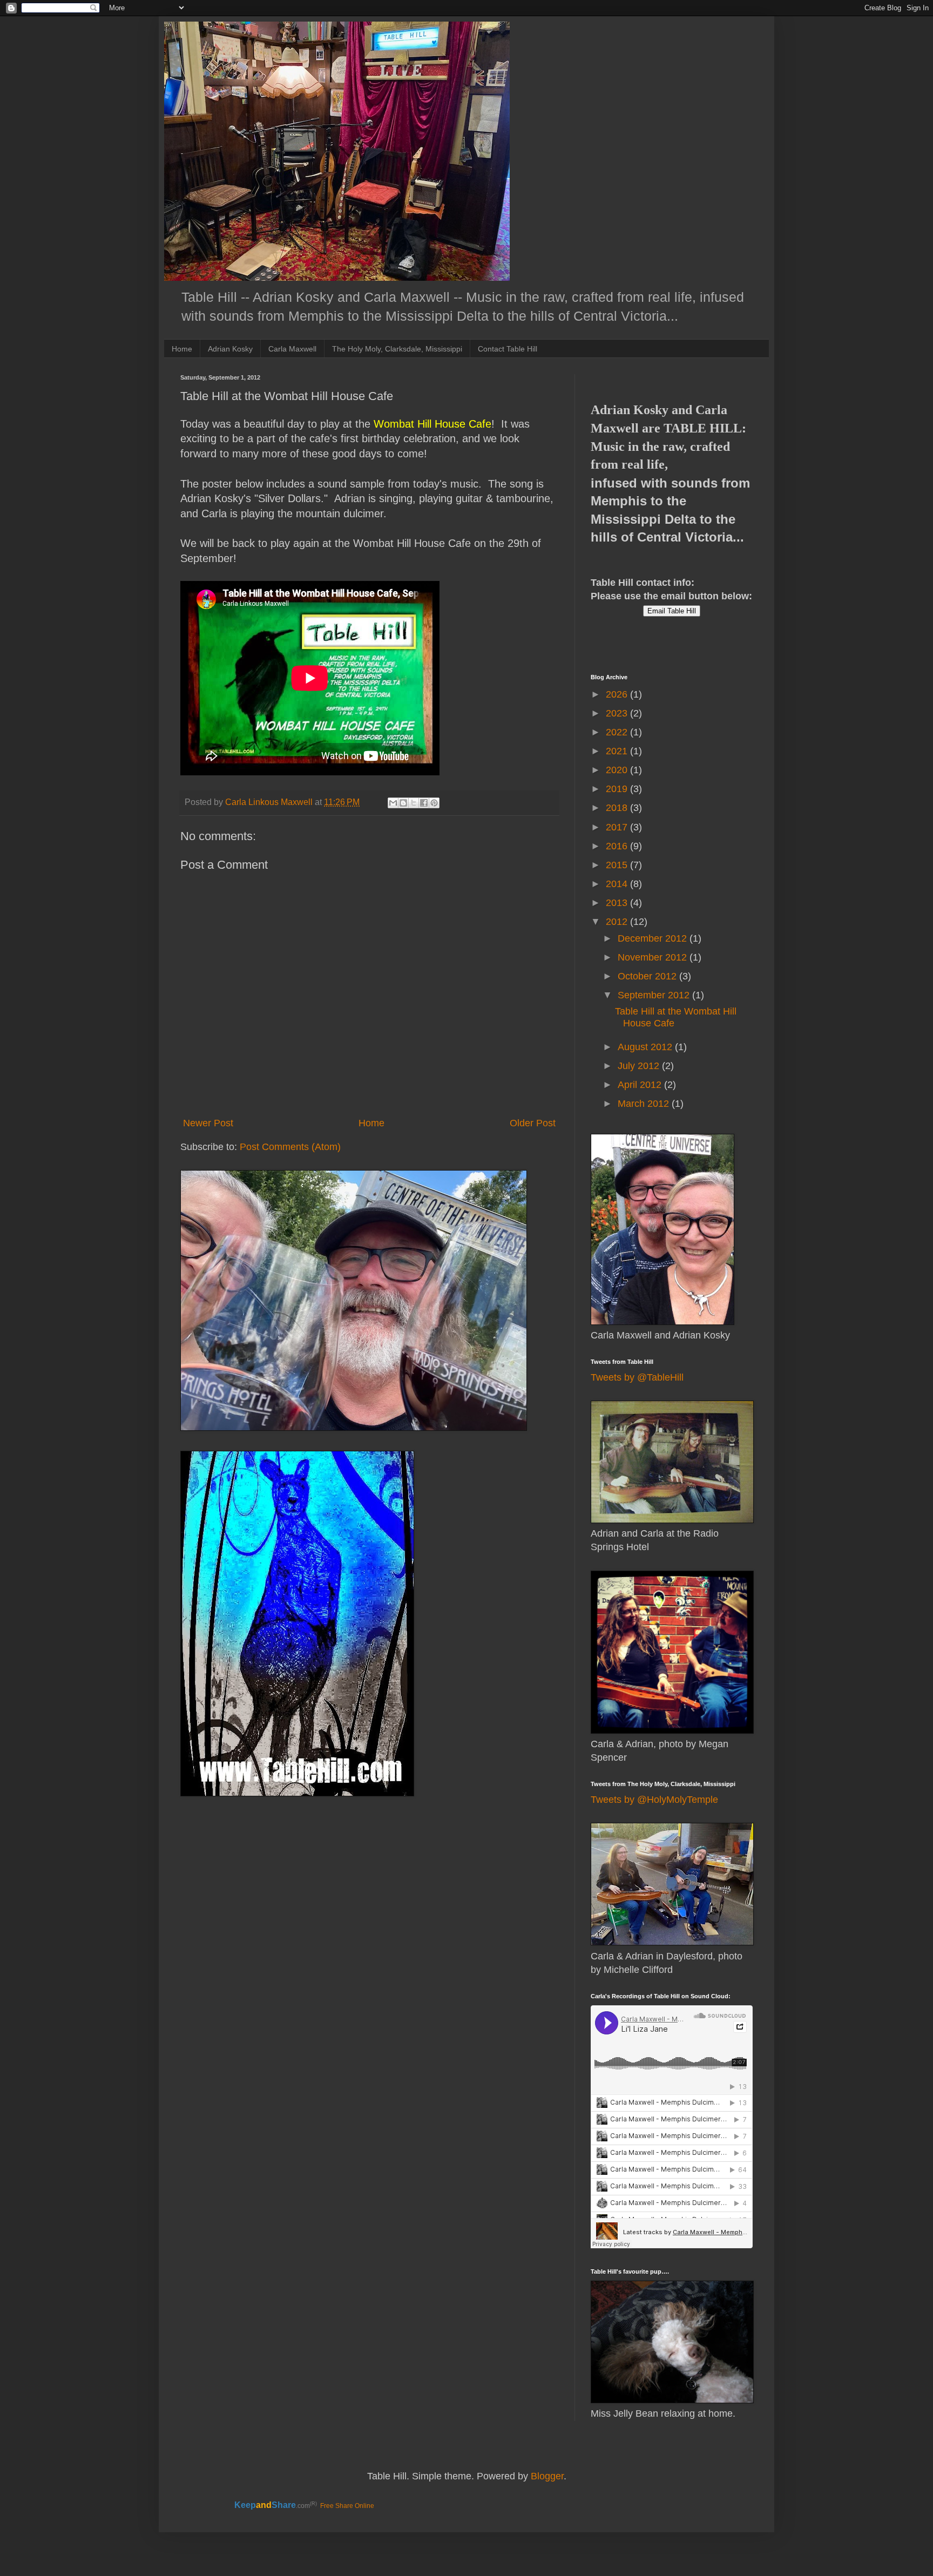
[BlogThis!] (403, 803)
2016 (618, 846)
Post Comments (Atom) (290, 1147)
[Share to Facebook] (424, 803)
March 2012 (645, 1104)
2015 (618, 865)
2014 (618, 884)
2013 (618, 903)
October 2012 (648, 976)
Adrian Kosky (230, 349)
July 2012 (640, 1066)
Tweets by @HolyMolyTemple (654, 1800)
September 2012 (655, 995)
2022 (618, 732)
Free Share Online (347, 2506)
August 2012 (646, 1047)
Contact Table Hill (508, 349)
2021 (618, 751)
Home (182, 349)
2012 (618, 922)
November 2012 (654, 957)
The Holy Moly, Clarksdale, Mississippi (397, 349)
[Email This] (393, 803)
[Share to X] (414, 803)
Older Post (533, 1123)
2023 (618, 713)
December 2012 (654, 938)
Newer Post (208, 1123)
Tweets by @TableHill (637, 1377)
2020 (618, 770)
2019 (618, 789)
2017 (618, 827)
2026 (618, 694)
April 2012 (641, 1085)
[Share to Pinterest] (434, 803)
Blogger (547, 2476)
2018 (618, 808)
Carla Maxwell (292, 349)
